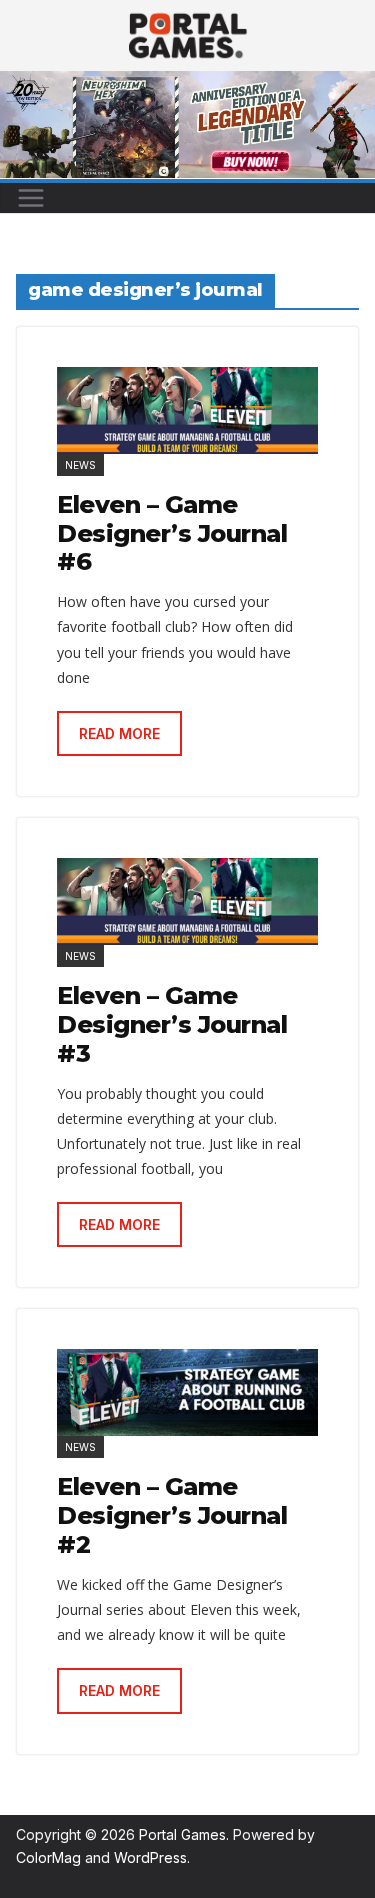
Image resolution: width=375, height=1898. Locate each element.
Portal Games (182, 1834)
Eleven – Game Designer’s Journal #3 (172, 1024)
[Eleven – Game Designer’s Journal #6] (187, 410)
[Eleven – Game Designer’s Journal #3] (187, 901)
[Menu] (31, 198)
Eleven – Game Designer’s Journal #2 (172, 1515)
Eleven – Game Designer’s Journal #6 (172, 533)
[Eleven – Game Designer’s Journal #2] (187, 1392)
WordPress (150, 1857)
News (80, 465)
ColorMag (48, 1857)
